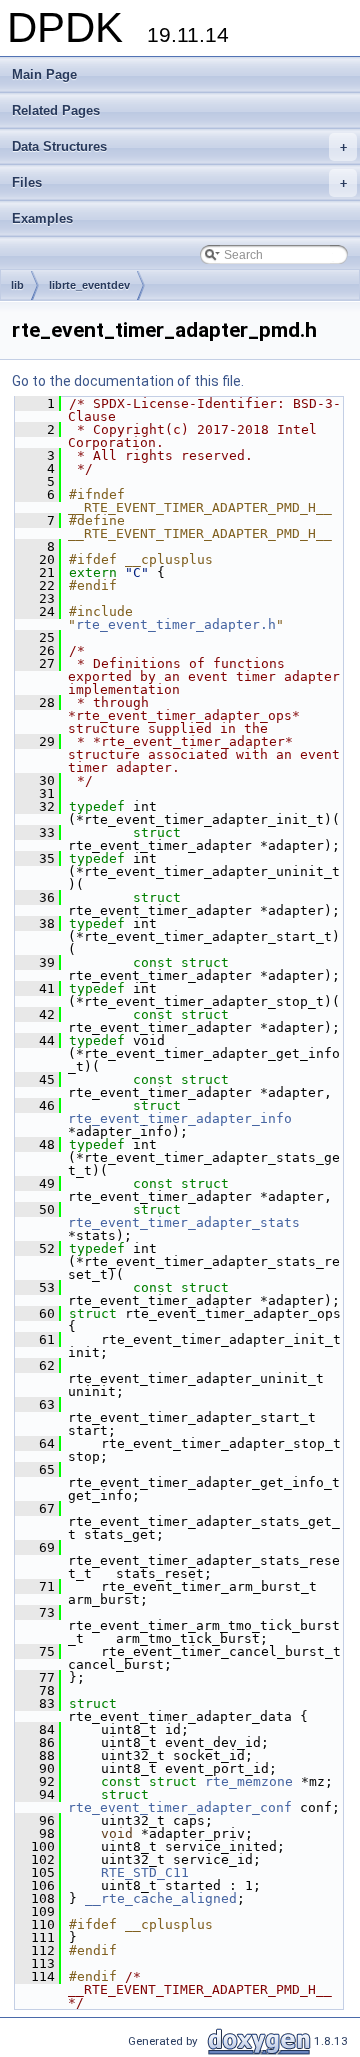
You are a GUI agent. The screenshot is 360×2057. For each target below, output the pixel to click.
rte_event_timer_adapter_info (180, 1118)
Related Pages (56, 110)
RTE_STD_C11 (145, 1872)
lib (17, 285)
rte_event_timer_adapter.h (176, 624)
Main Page (44, 74)
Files (179, 182)
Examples (42, 218)
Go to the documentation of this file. (128, 381)
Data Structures (179, 146)
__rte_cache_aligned (161, 1898)
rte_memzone (249, 1781)
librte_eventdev (89, 285)
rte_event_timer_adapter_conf (180, 1807)
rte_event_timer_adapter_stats (184, 1222)
